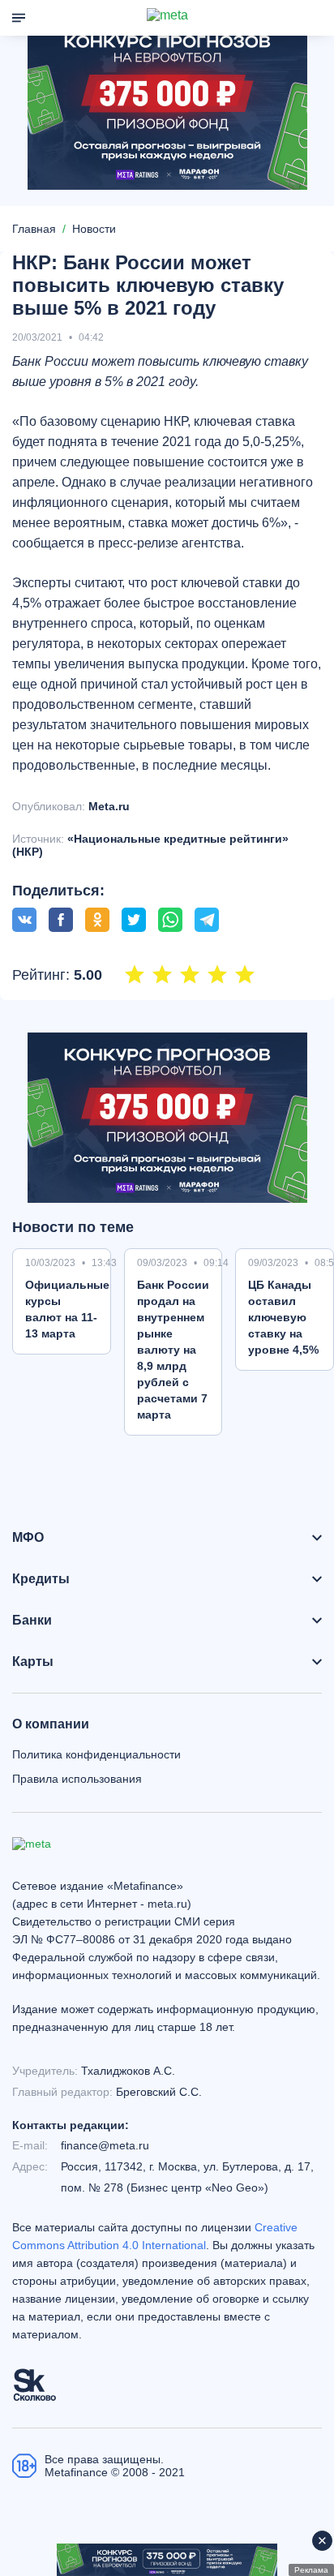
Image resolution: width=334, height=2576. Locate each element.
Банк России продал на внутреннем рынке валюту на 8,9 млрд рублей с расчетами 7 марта (173, 1350)
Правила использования (77, 1779)
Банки (32, 1621)
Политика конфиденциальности (96, 1754)
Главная (34, 229)
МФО (28, 1538)
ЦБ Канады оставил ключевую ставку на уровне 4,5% (283, 1317)
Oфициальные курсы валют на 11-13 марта (67, 1309)
